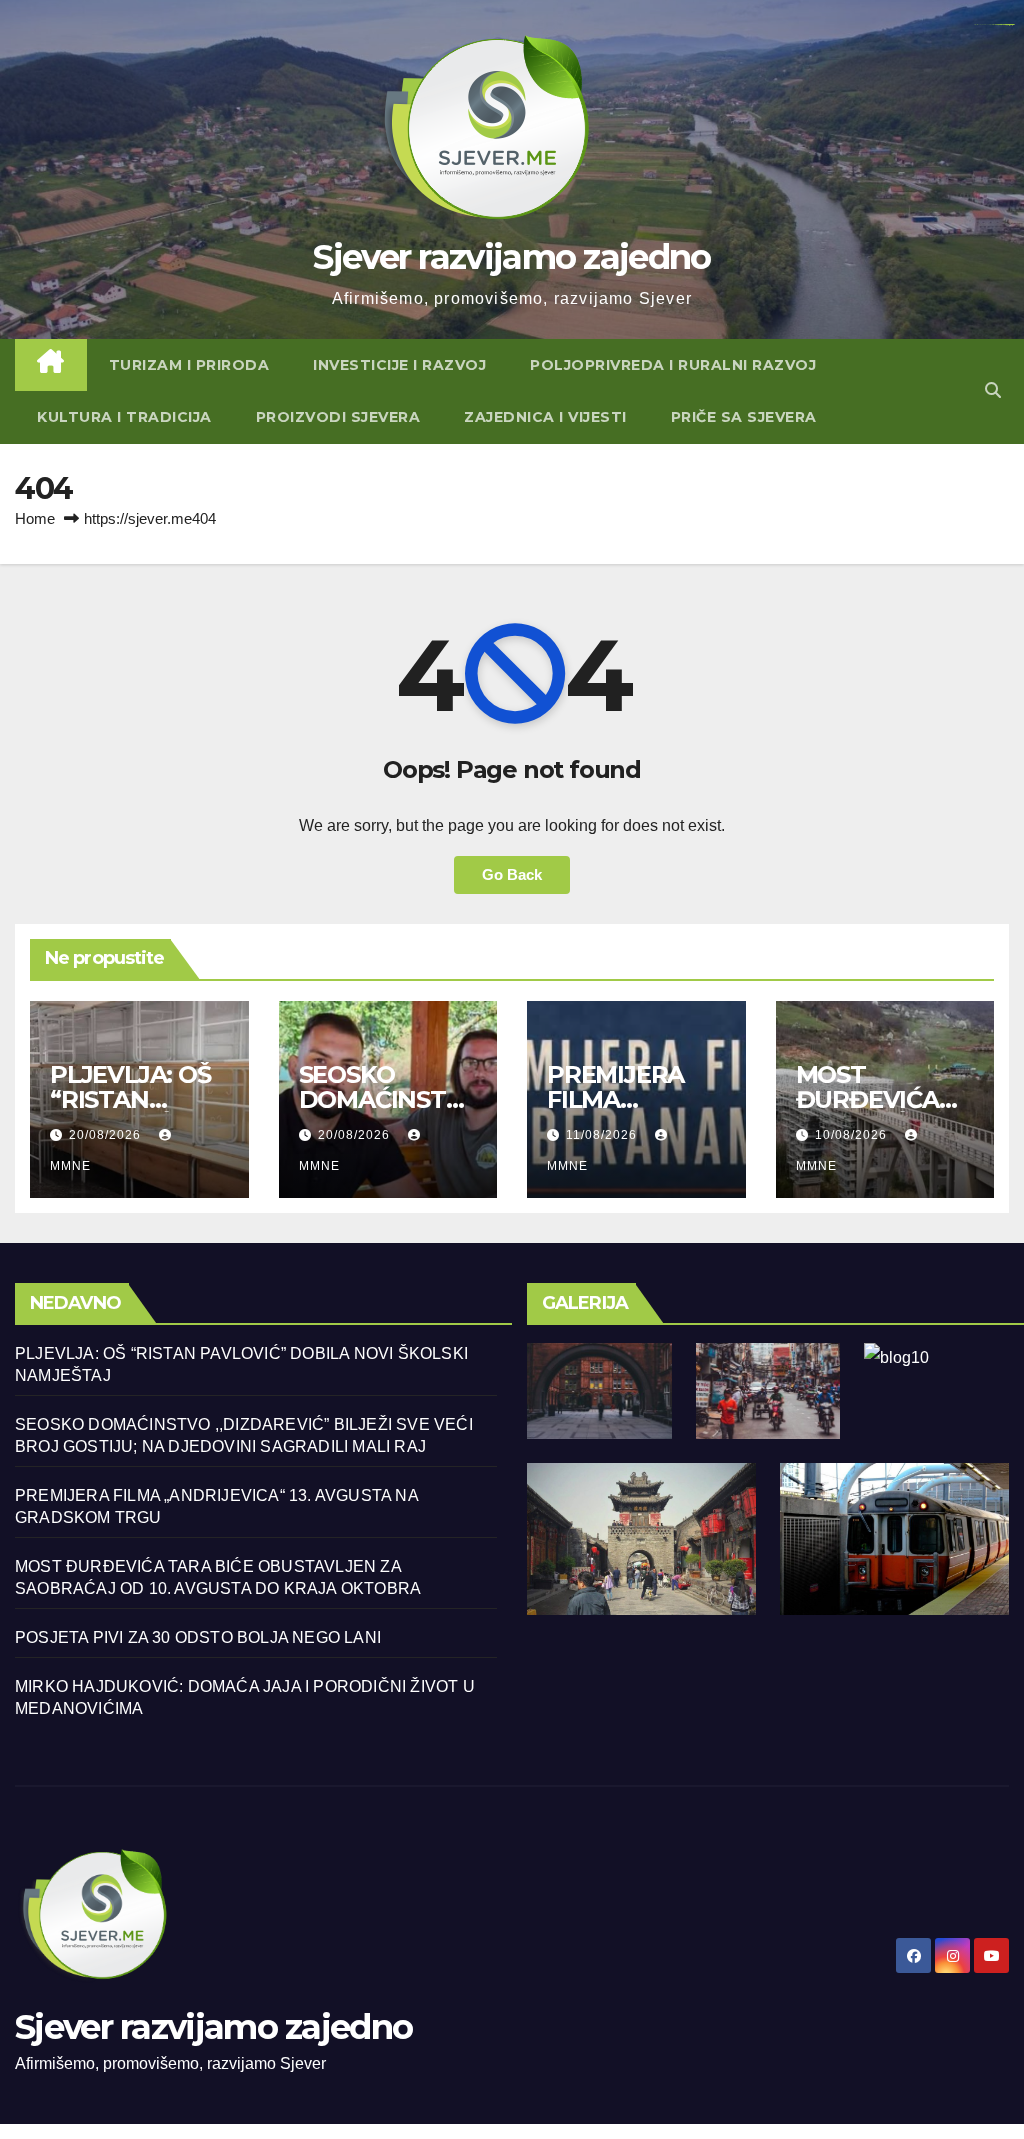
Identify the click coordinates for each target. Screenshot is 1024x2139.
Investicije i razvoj (399, 365)
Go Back (512, 874)
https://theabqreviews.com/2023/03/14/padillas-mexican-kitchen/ (994, 24)
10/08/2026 (853, 1135)
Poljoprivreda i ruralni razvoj (673, 365)
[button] (993, 390)
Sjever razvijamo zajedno (511, 257)
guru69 (1011, 24)
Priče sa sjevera (744, 417)
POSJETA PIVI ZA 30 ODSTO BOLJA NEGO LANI (198, 1637)
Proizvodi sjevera (338, 417)
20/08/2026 (107, 1135)
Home (35, 518)
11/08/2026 (603, 1135)
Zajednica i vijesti (545, 417)
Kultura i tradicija (124, 417)
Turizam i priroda (189, 365)
